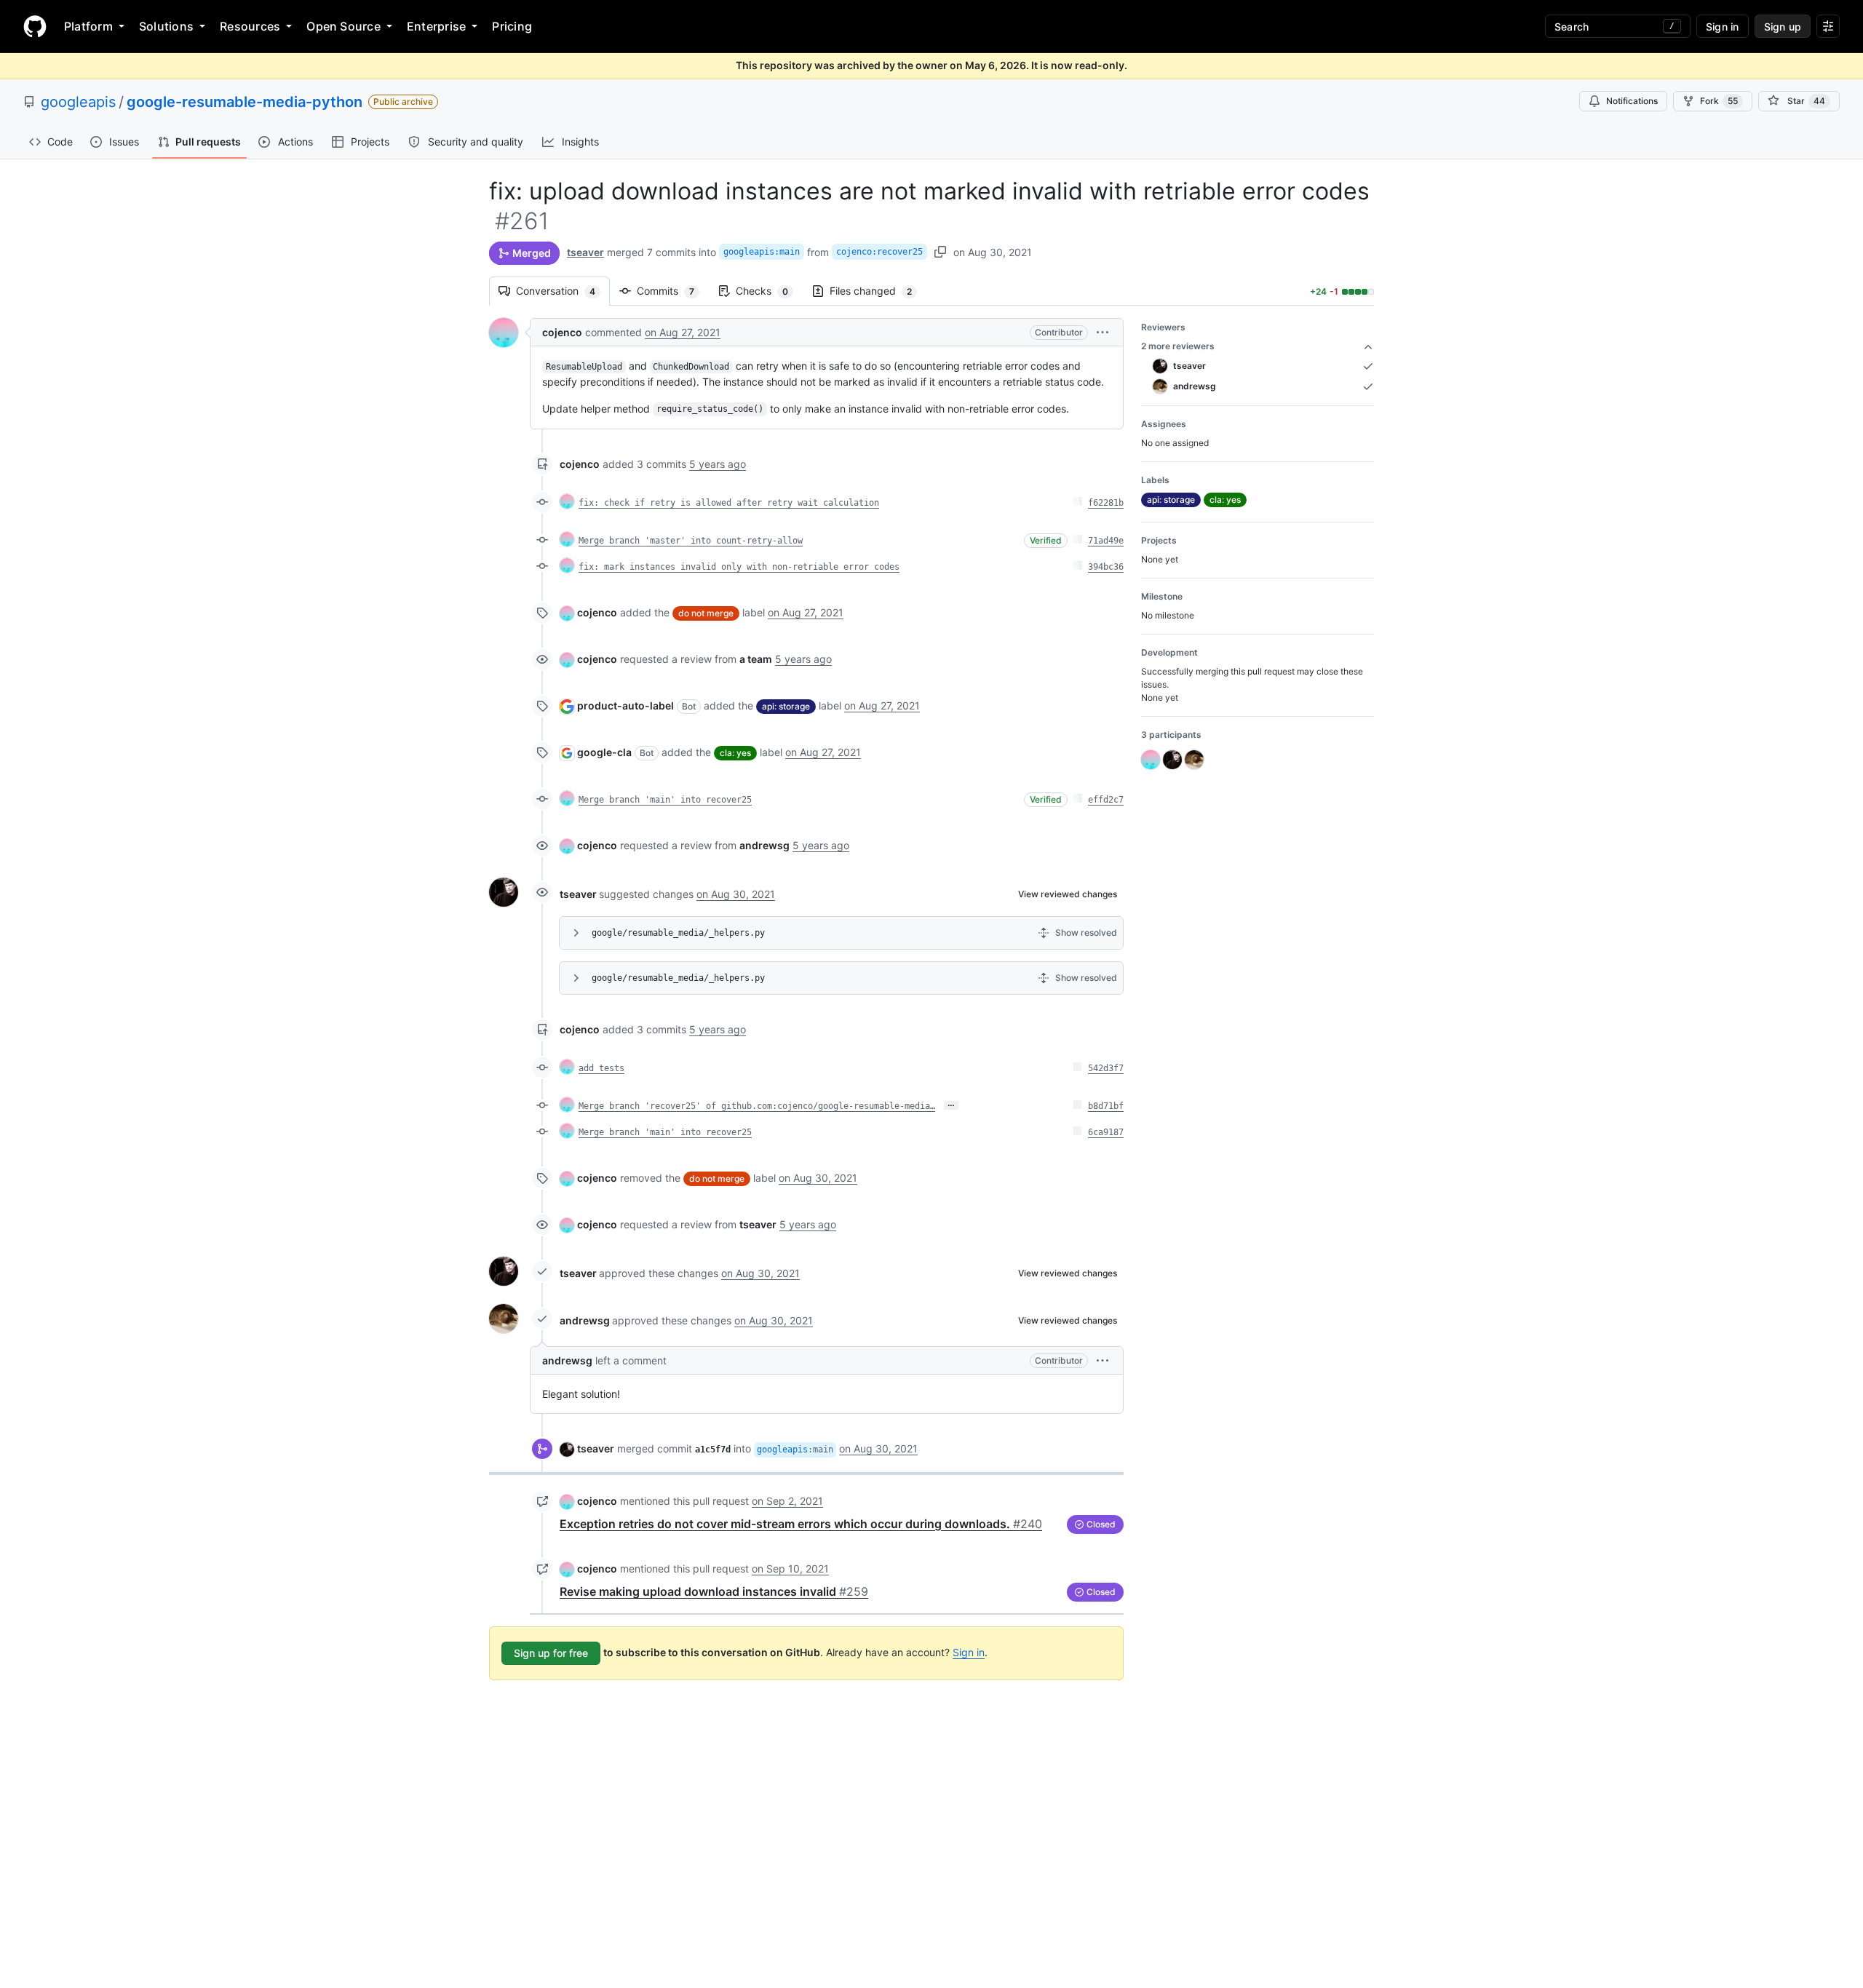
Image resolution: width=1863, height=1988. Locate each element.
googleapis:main (762, 252)
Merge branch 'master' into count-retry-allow (691, 541)
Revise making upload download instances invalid (714, 1591)
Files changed (878, 291)
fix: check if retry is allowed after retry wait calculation (729, 503)
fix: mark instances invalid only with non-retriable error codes (739, 567)
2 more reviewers (1178, 346)
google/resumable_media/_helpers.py (678, 933)
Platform (88, 26)
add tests (601, 1068)
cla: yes (735, 753)
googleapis (78, 102)
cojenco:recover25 (879, 252)
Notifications (1632, 101)
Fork (1719, 101)
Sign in (969, 1652)
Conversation (563, 291)
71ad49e (1106, 541)
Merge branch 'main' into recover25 (665, 800)
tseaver (585, 252)
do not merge (706, 613)
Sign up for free (551, 1653)
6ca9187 (1106, 1132)
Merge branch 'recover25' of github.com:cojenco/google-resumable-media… (757, 1106)
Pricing (512, 26)
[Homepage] (35, 26)
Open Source (343, 26)
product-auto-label (625, 705)
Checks (769, 291)
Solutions (166, 26)
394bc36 (1106, 567)
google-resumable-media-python (245, 102)
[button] (1103, 332)
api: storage (786, 706)
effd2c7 (1106, 800)
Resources (250, 26)
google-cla (604, 752)
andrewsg (585, 1320)
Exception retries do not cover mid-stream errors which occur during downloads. (801, 1524)
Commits (673, 291)
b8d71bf (1106, 1106)
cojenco (562, 332)
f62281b (1106, 503)
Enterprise (436, 26)
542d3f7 (1106, 1068)
